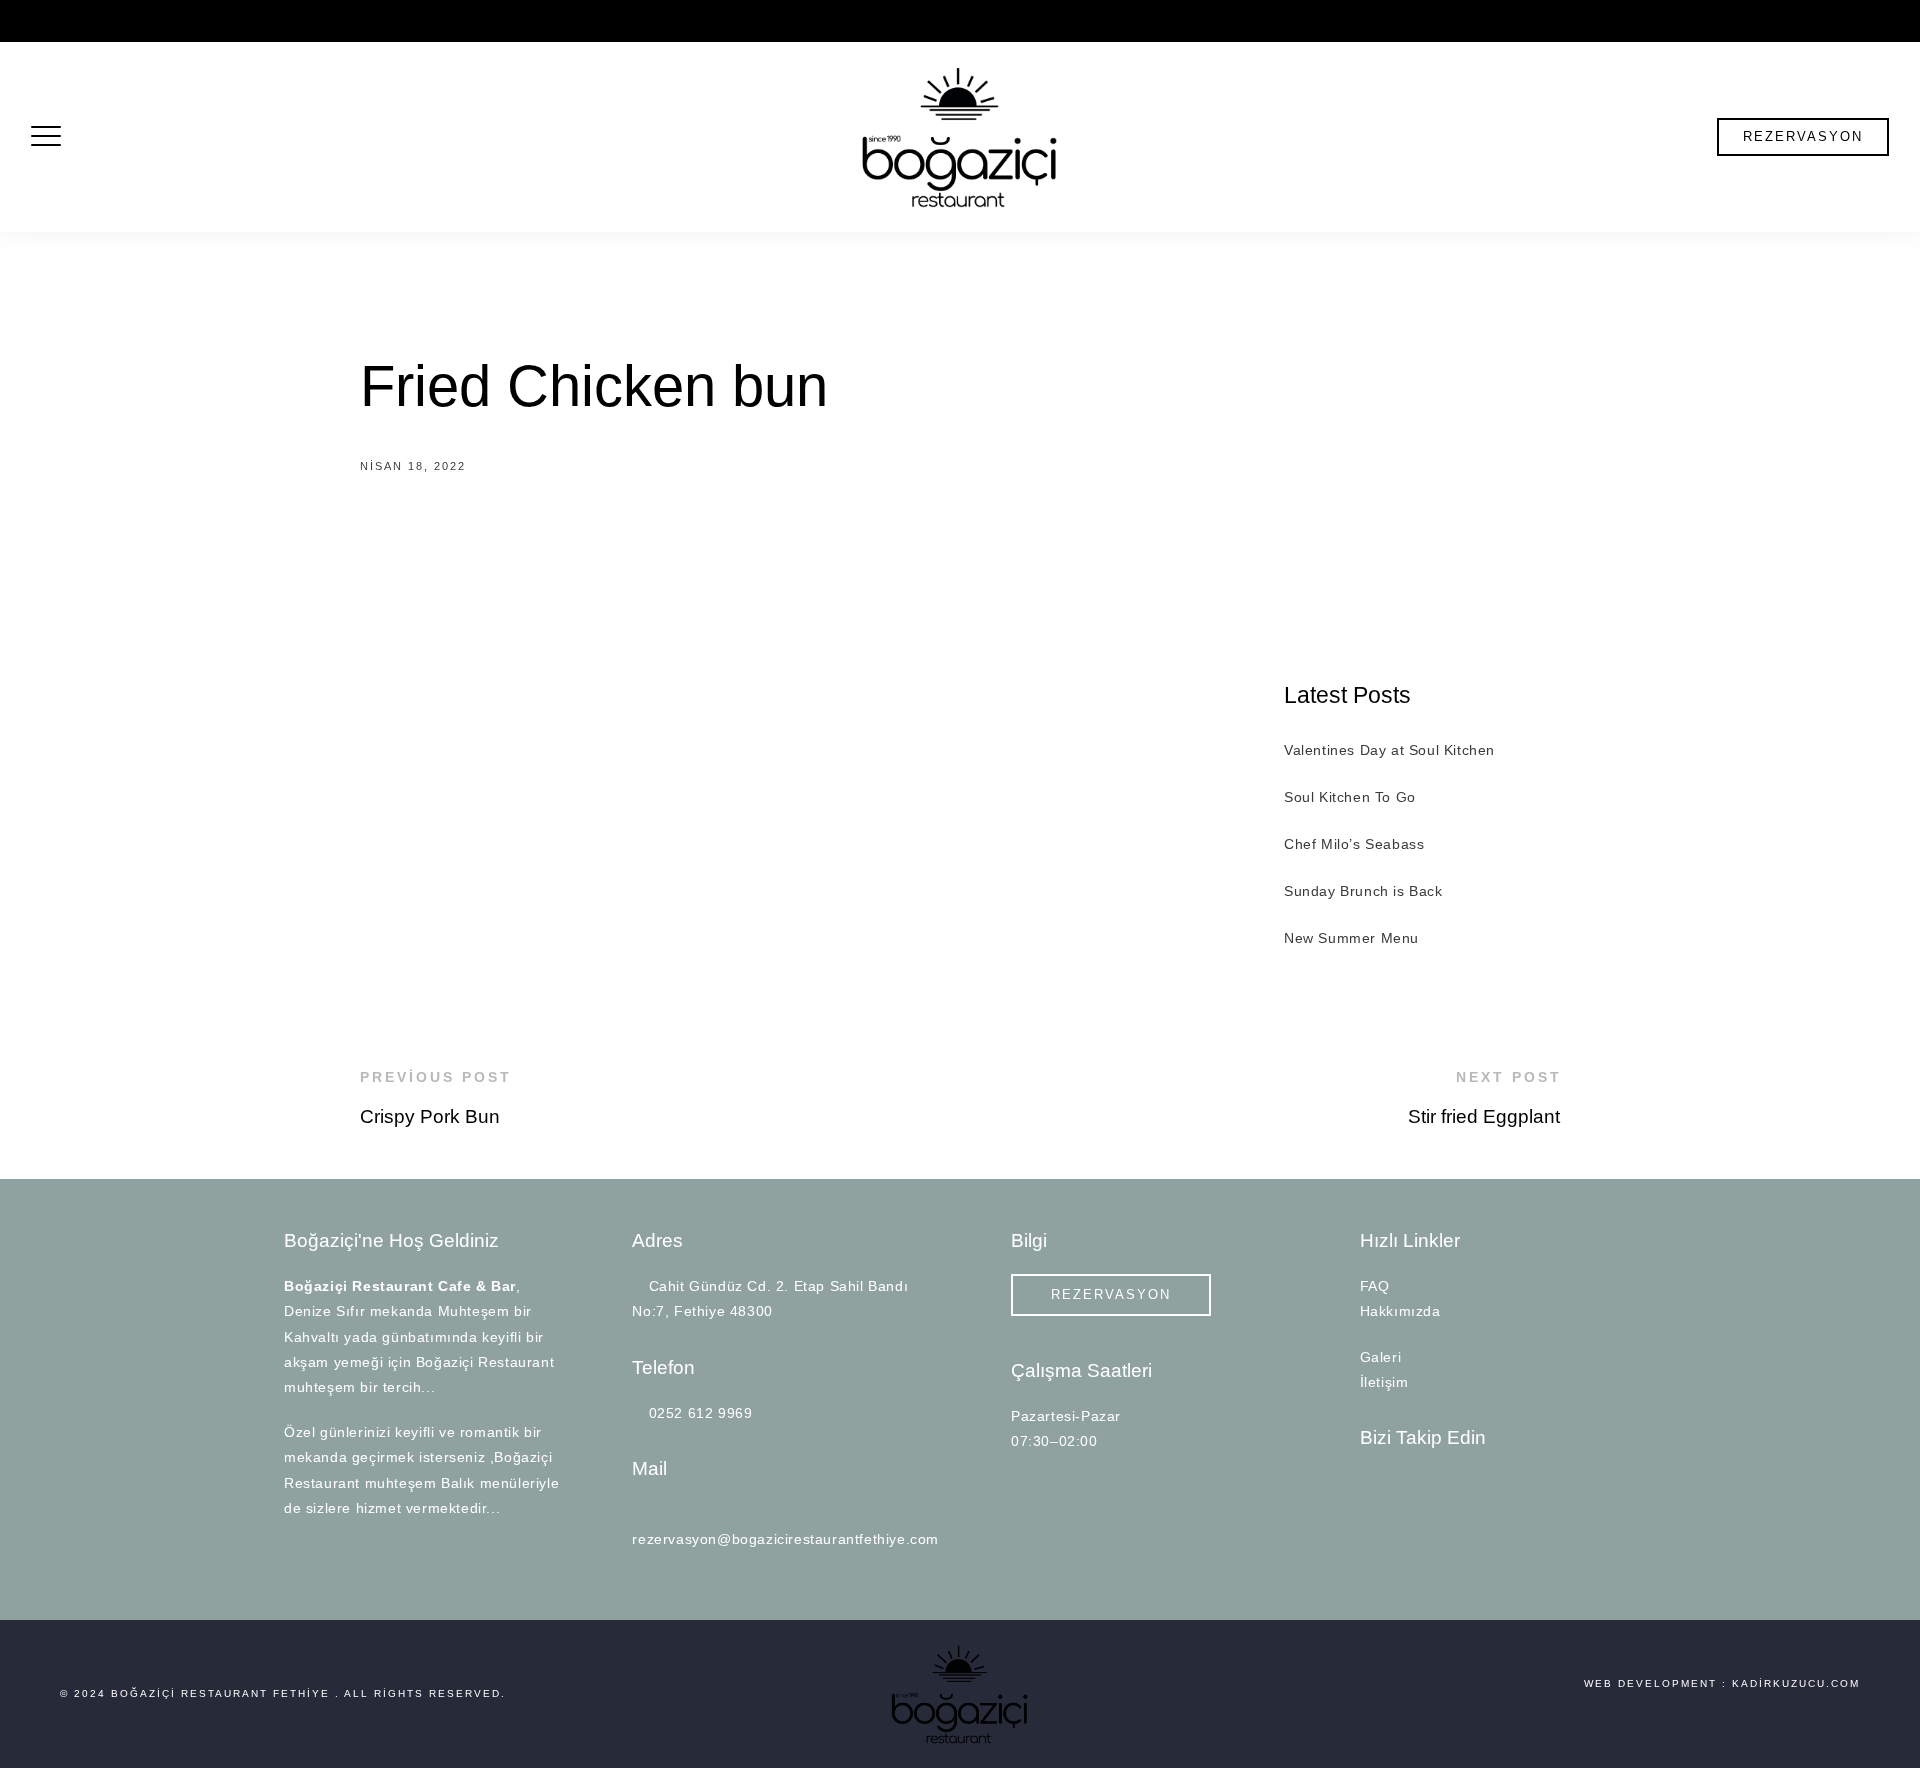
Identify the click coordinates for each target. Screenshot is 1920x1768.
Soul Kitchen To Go (1350, 797)
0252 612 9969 (463, 21)
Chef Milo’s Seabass (1354, 844)
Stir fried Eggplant (1484, 1116)
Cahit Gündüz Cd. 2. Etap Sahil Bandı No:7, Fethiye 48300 (208, 21)
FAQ (1375, 1286)
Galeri (1381, 1357)
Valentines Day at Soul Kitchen (1389, 750)
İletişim (1384, 1382)
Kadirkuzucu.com (1796, 1683)
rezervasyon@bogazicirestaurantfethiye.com (666, 21)
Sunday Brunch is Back (1363, 891)
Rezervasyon (1803, 136)
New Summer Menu (1351, 938)
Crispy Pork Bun (430, 1116)
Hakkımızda (1400, 1311)
